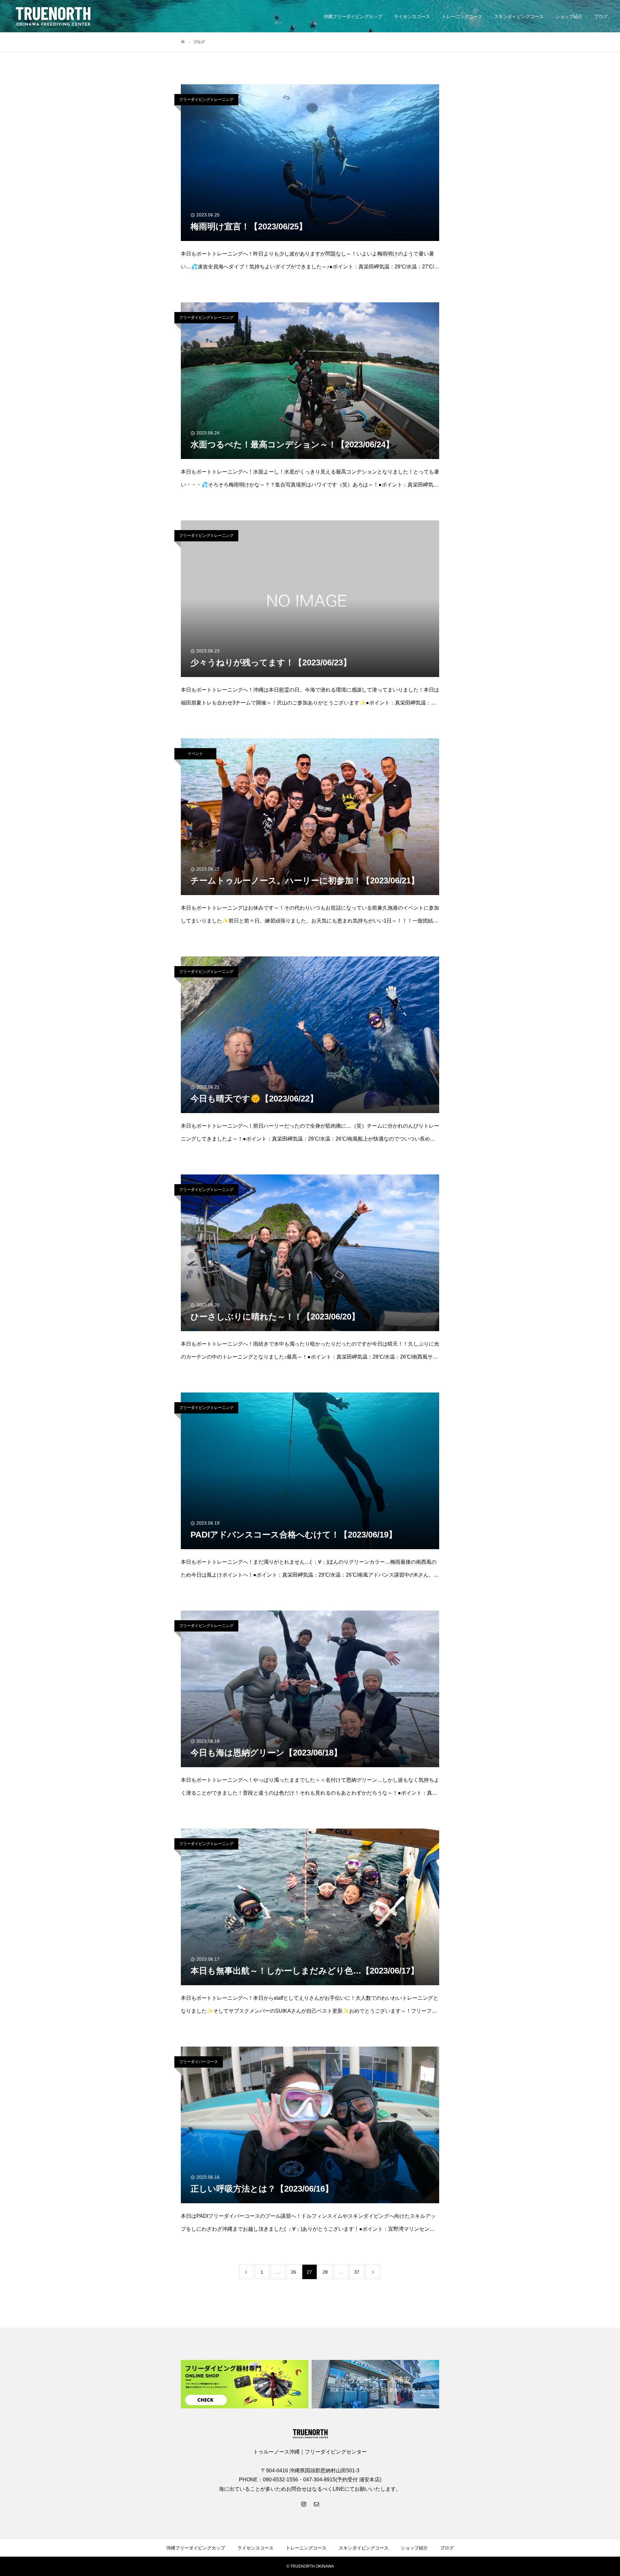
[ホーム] (183, 42)
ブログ (601, 16)
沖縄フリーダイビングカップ (353, 16)
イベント (195, 754)
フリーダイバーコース (199, 2062)
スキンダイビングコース (519, 16)
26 (294, 2272)
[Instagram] (304, 2504)
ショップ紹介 (569, 16)
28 (325, 2272)
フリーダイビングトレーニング (206, 99)
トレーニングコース (462, 16)
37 (357, 2272)
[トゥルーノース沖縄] (53, 16)
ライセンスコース (412, 16)
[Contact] (316, 2504)
